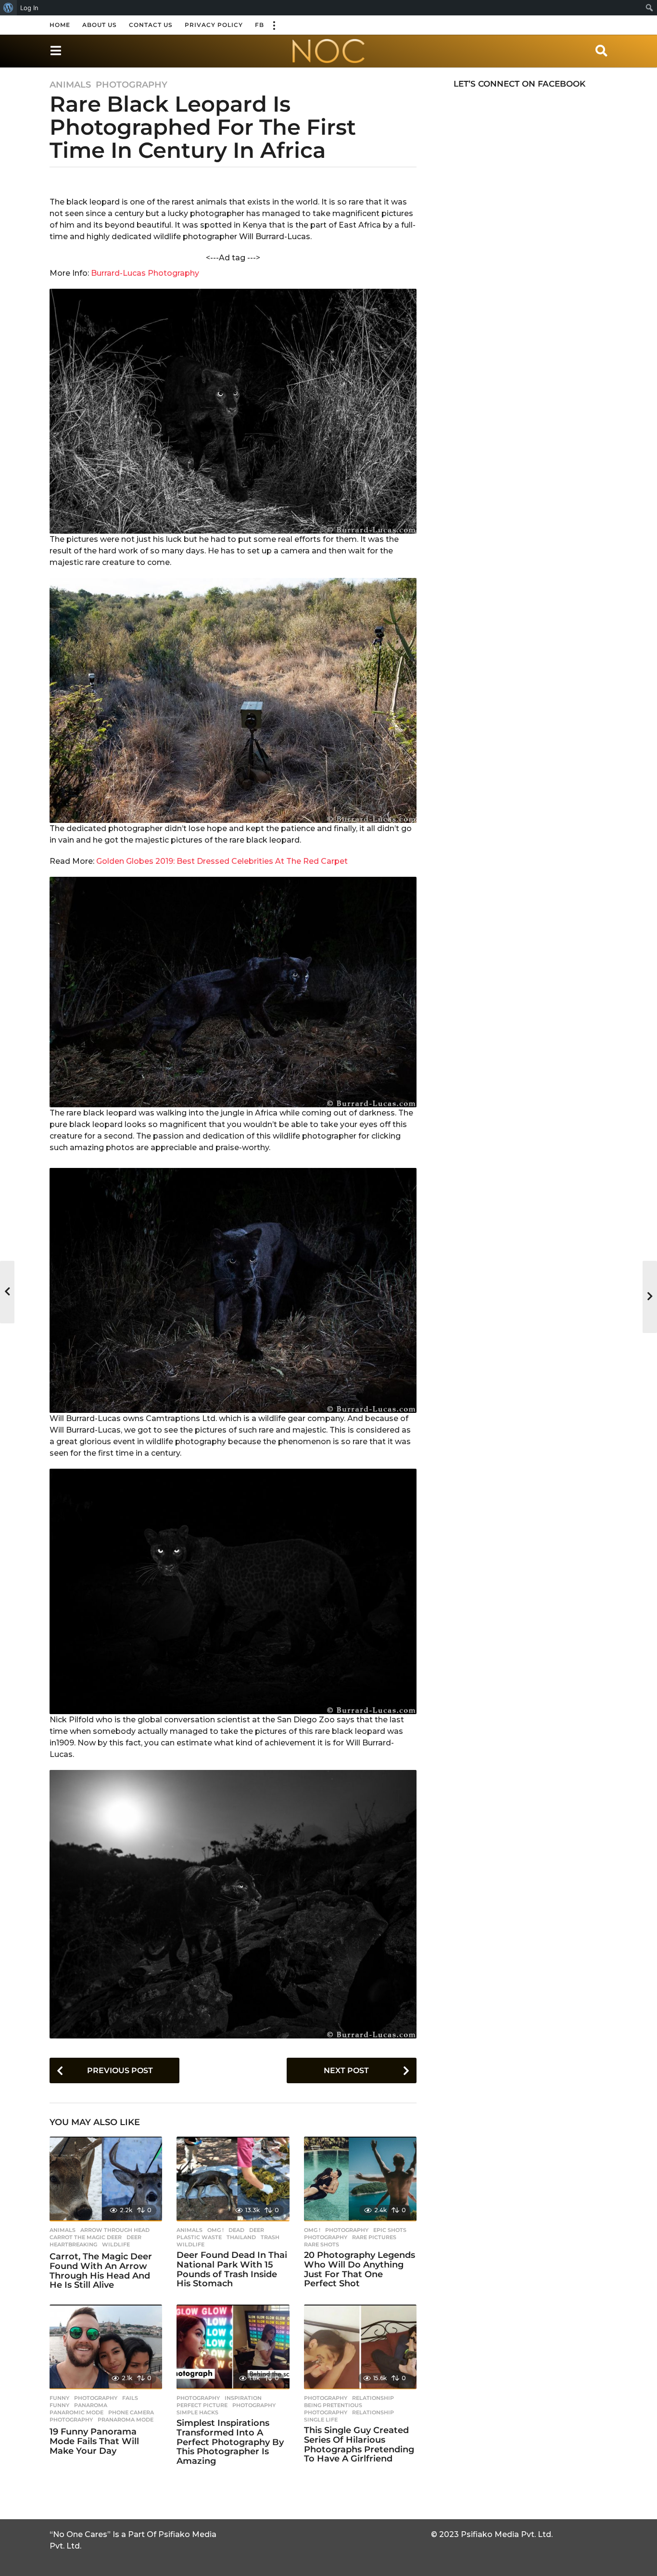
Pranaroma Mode (126, 2420)
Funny (59, 2398)
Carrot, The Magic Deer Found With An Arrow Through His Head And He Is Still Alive (101, 2271)
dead (236, 2230)
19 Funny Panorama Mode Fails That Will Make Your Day (94, 2441)
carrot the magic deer (86, 2237)
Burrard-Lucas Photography (145, 273)
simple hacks (197, 2412)
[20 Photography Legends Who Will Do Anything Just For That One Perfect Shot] (360, 2179)
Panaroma (91, 2405)
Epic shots (390, 2230)
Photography (132, 85)
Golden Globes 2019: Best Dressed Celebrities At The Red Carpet (222, 861)
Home (60, 25)
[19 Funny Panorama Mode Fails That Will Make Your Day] (106, 2347)
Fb (259, 25)
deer (134, 2237)
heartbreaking (73, 2244)
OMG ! (215, 2230)
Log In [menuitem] (29, 8)
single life (321, 2420)
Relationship (373, 2398)
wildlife (116, 2244)
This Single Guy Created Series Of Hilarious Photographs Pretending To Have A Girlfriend (359, 2444)
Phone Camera (131, 2412)
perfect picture (202, 2405)
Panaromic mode (76, 2412)
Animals (70, 85)
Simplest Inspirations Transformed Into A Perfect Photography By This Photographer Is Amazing (230, 2442)
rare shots (322, 2244)
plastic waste (199, 2237)
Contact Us (151, 25)
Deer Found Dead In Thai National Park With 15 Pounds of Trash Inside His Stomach (232, 2269)
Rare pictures (374, 2237)
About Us (100, 25)
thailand (241, 2237)
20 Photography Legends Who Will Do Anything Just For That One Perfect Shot (360, 2269)
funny (59, 2405)
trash (270, 2237)
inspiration (243, 2398)
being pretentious (333, 2405)
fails (130, 2398)
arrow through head (115, 2230)
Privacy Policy (214, 25)
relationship (373, 2412)
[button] (274, 25)
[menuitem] (8, 8)
